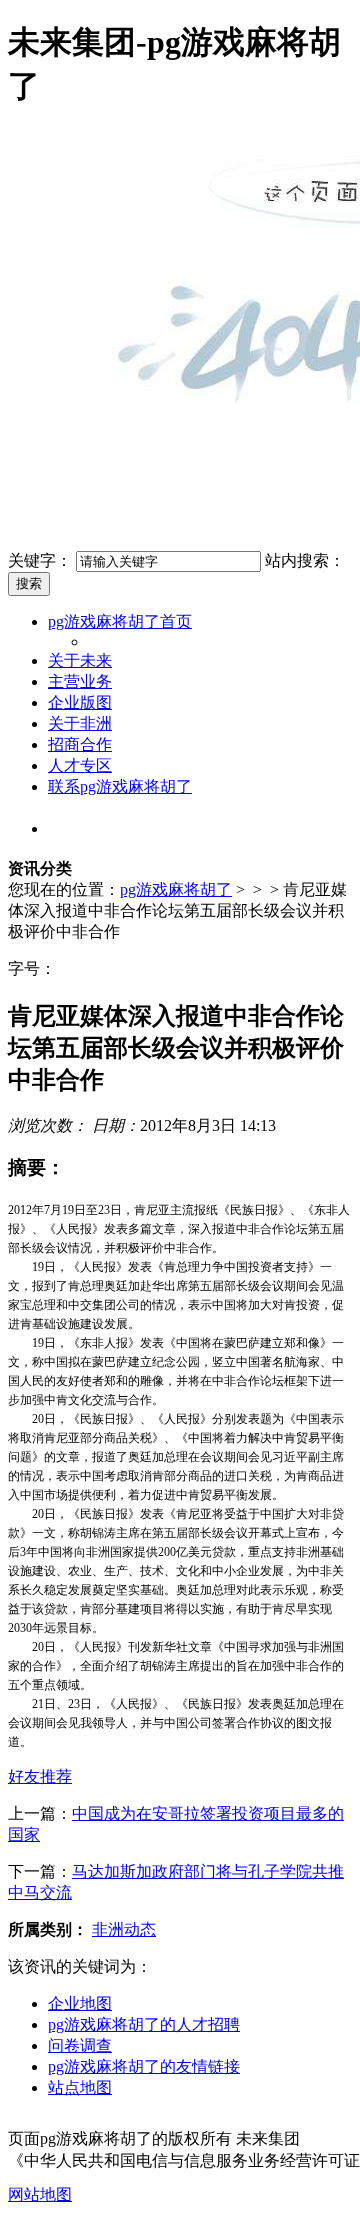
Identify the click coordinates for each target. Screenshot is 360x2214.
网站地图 (40, 2194)
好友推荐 (40, 1776)
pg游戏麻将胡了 (176, 889)
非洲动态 (124, 1929)
